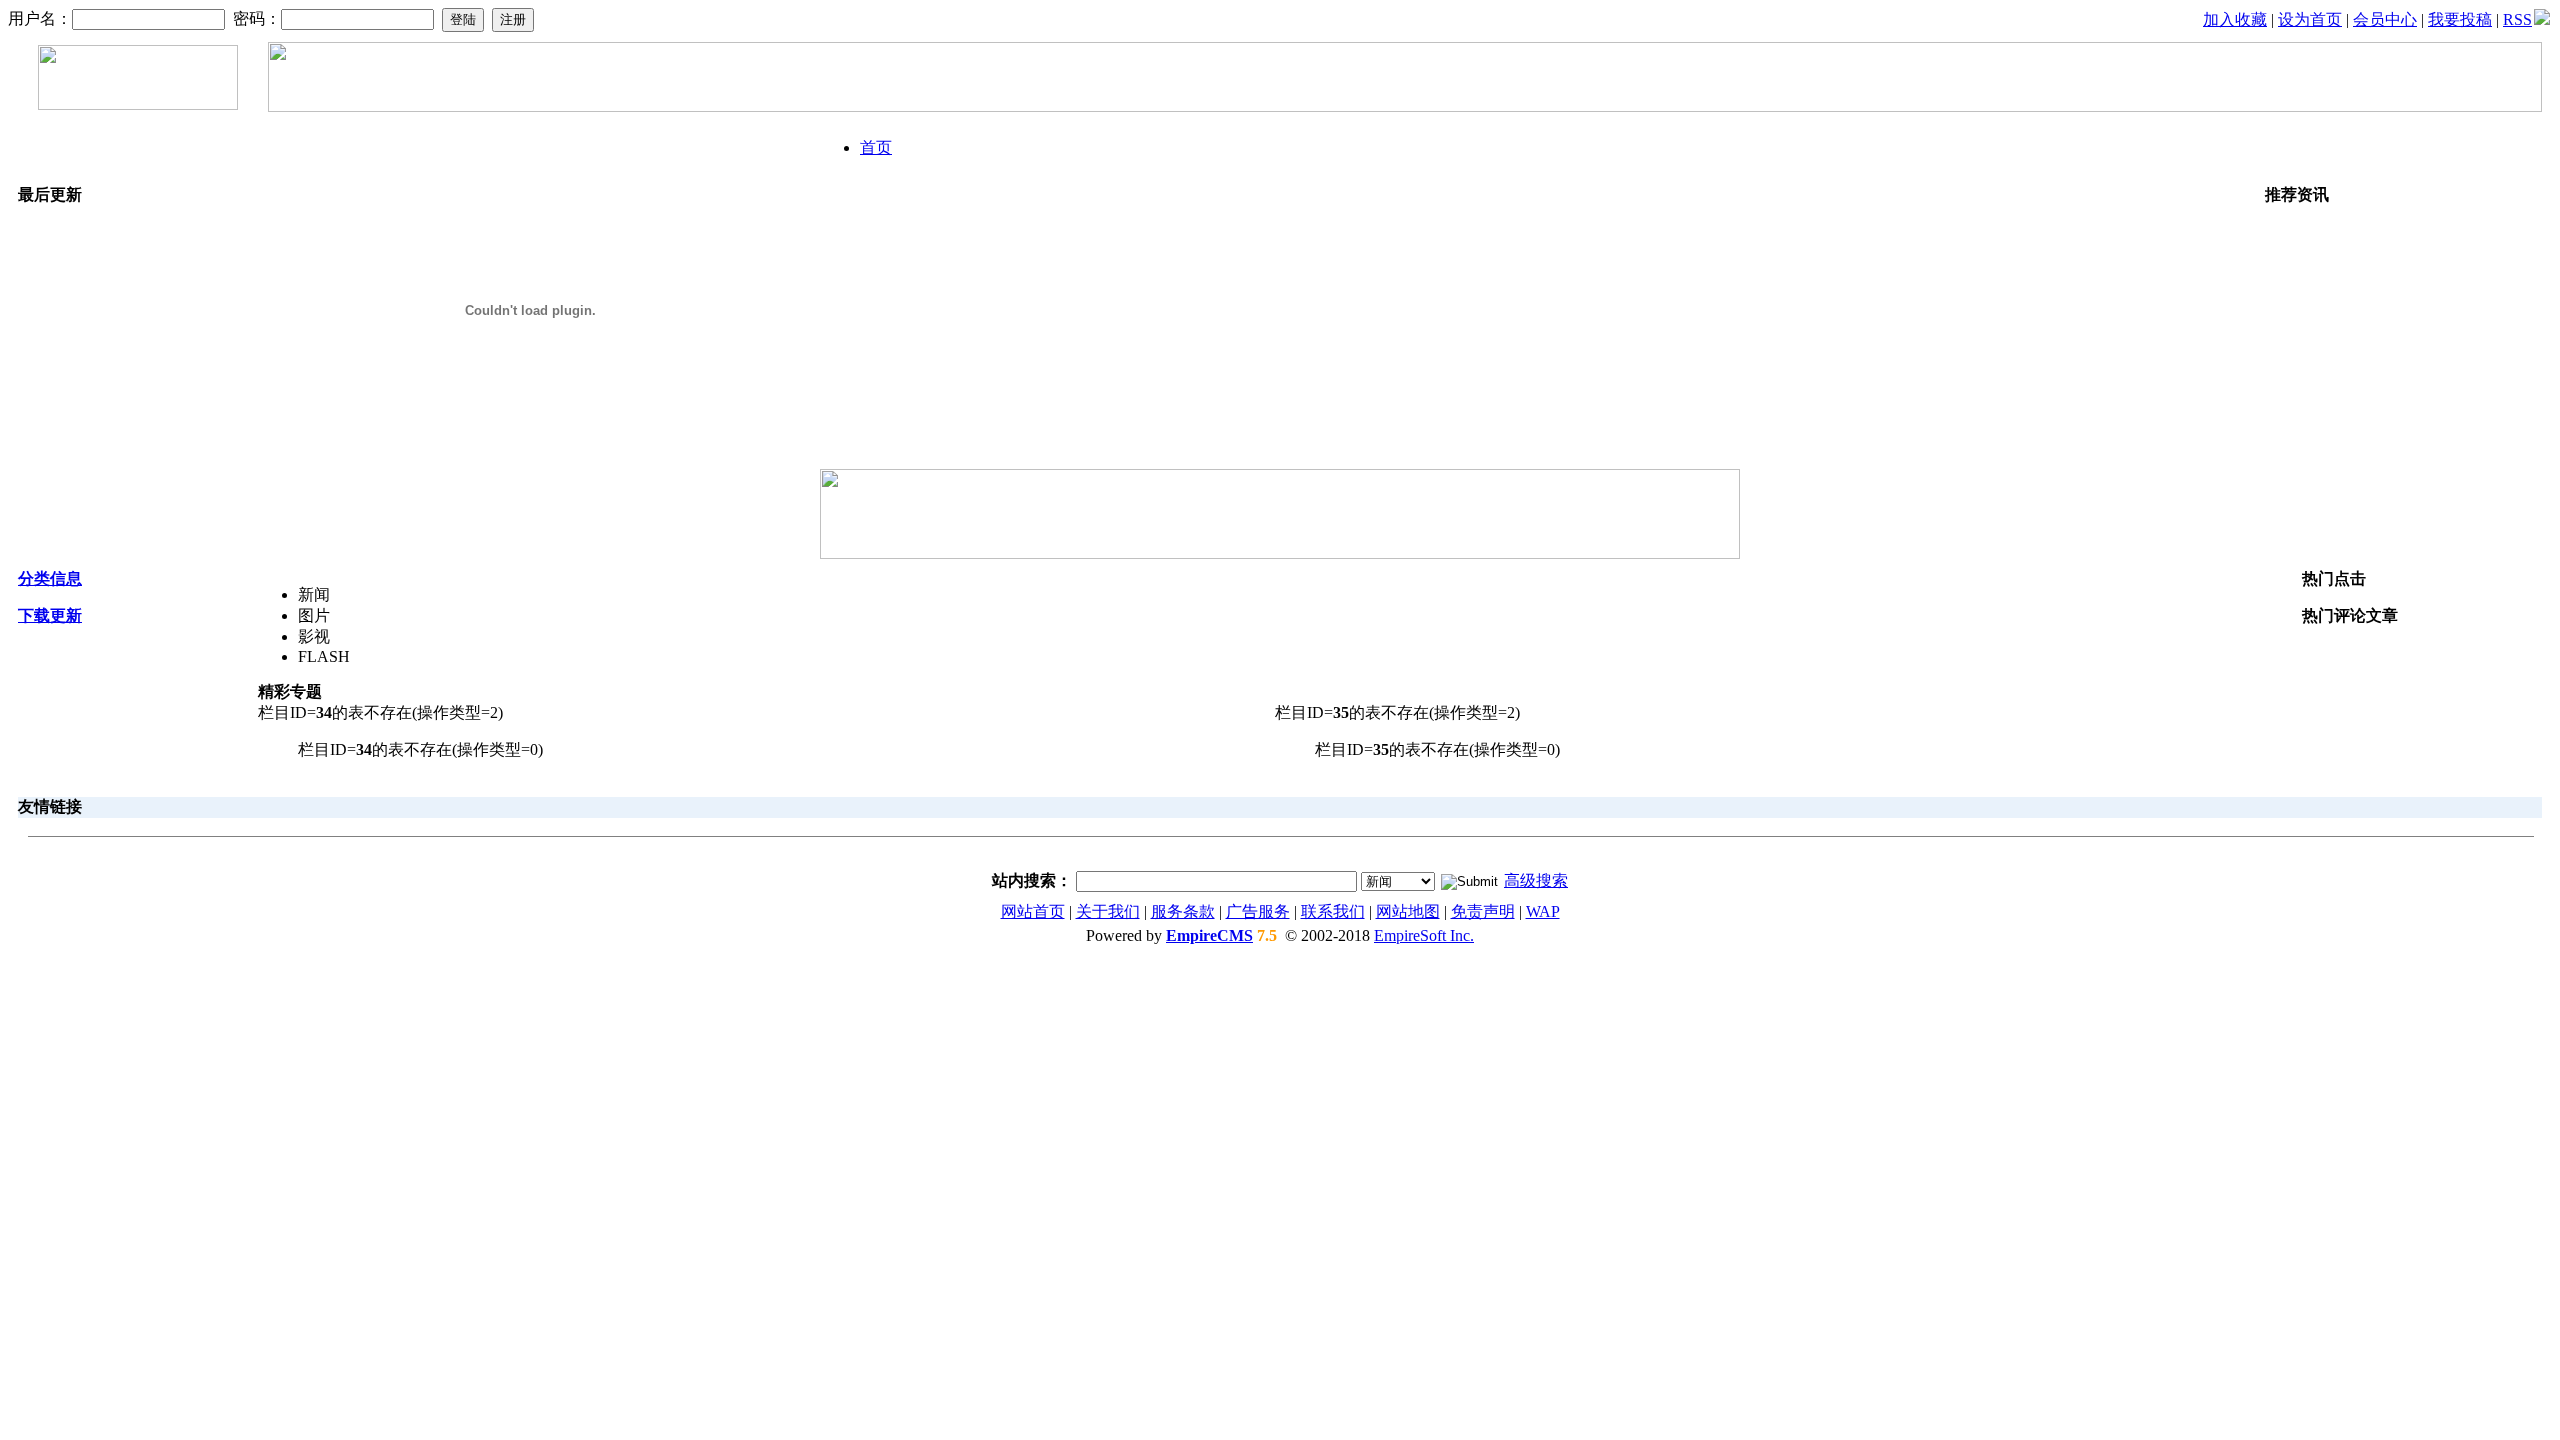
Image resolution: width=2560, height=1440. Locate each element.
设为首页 (2310, 19)
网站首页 (1033, 911)
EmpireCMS (1209, 935)
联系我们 (1333, 911)
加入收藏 (2235, 19)
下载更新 (50, 615)
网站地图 (1408, 911)
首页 (876, 147)
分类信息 (50, 578)
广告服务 (1258, 911)
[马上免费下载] (1280, 553)
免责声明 (1483, 911)
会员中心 (2385, 19)
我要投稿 (2460, 19)
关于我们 (1108, 911)
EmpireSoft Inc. (1424, 935)
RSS (2517, 19)
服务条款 (1183, 911)
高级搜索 (1536, 880)
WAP (1543, 911)
